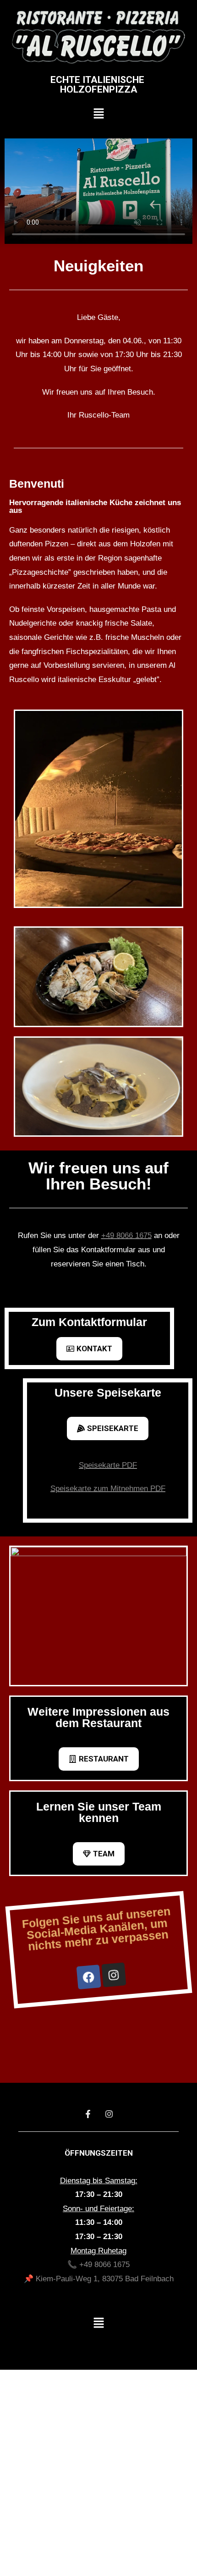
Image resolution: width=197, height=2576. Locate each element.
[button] (99, 114)
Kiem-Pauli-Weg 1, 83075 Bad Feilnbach (105, 2279)
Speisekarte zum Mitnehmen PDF (108, 1489)
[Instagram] (114, 1975)
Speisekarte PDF (108, 1465)
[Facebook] (88, 1977)
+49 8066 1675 (126, 1236)
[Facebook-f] (88, 2114)
